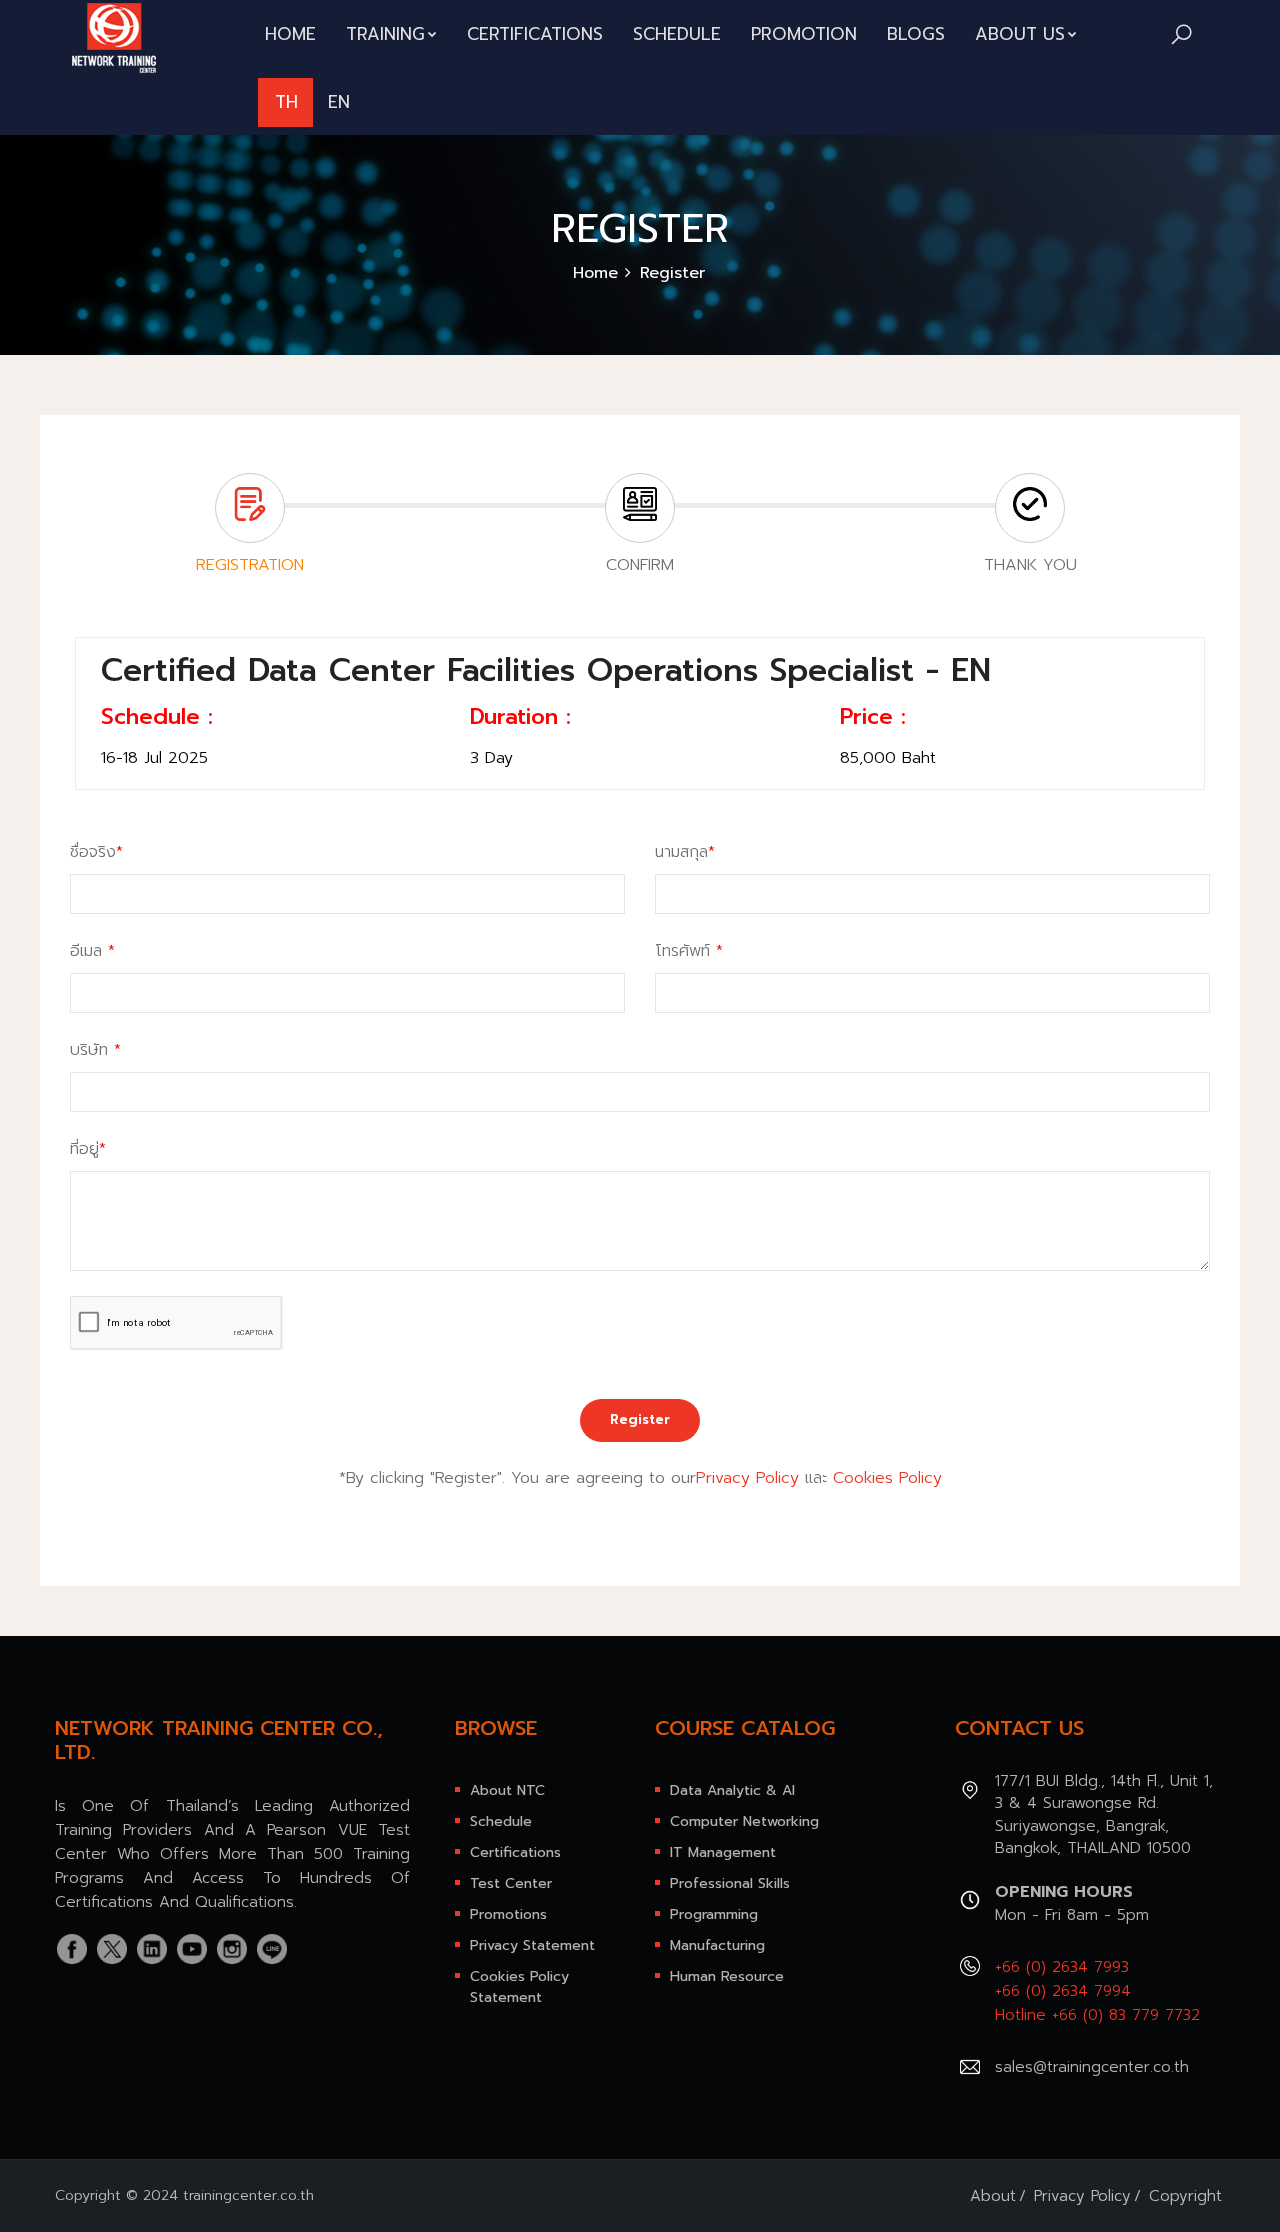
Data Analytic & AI (732, 1790)
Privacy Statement (532, 1945)
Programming (714, 1914)
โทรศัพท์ (689, 951)
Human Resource (727, 1976)
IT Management (723, 1852)
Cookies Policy (887, 1478)
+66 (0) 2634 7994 (1063, 1991)
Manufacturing (717, 1945)
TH (286, 102)
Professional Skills (730, 1883)
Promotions (508, 1914)
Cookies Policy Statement (519, 1987)
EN (339, 102)
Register (640, 1419)
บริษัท (95, 1050)
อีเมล (92, 951)
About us (1020, 34)
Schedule (677, 34)
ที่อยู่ (88, 1149)
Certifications (535, 34)
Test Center (511, 1883)
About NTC (507, 1790)
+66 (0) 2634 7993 (1062, 1967)
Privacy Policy (747, 1478)
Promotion (804, 34)
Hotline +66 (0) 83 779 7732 (1097, 2015)
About (993, 2196)
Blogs (916, 34)
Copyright (1185, 2196)
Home (290, 34)
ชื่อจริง (96, 852)
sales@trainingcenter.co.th (1092, 2067)
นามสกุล (685, 852)
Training (385, 34)
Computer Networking (744, 1821)
